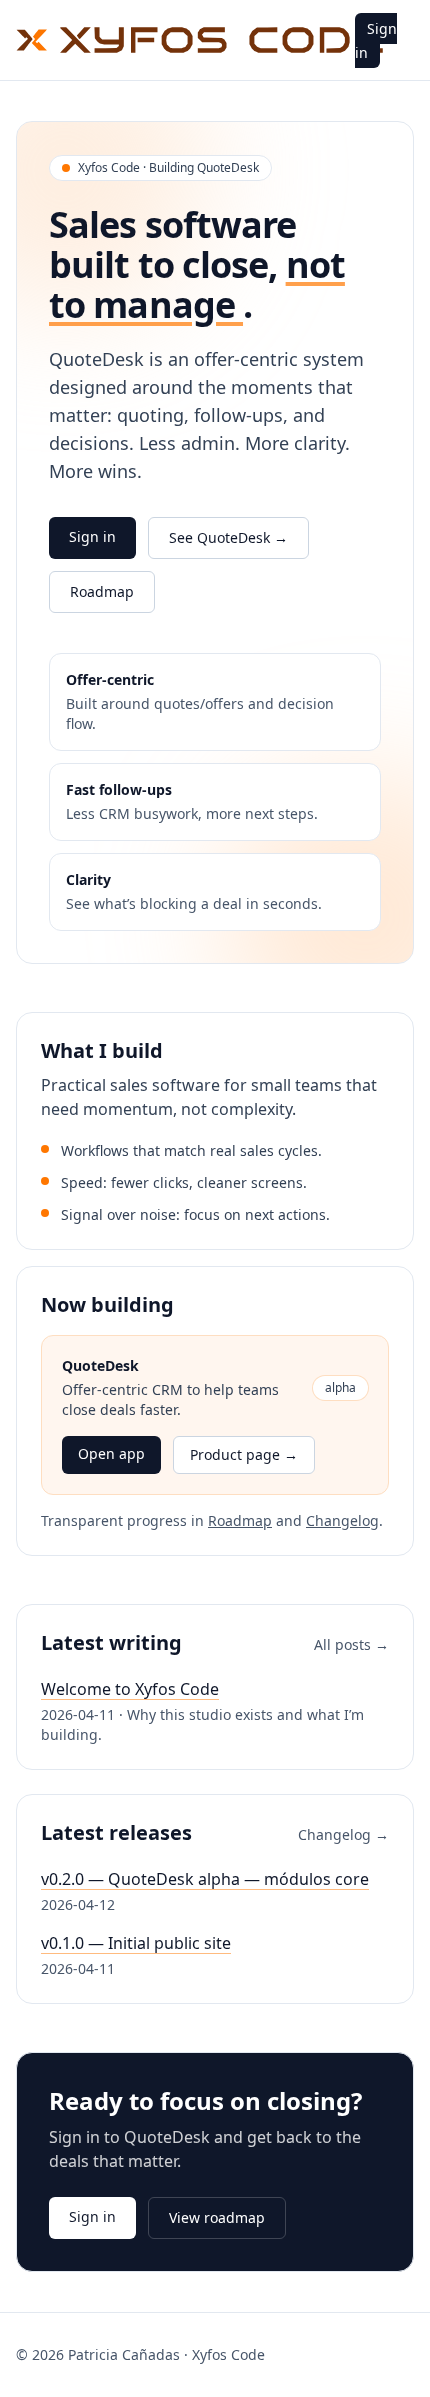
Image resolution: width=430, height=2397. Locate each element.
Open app (111, 1453)
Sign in (376, 40)
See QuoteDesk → (228, 537)
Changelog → (343, 1834)
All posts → (351, 1644)
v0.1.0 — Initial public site (136, 1943)
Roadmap (102, 591)
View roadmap (217, 2217)
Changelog (342, 1520)
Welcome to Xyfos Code (130, 1689)
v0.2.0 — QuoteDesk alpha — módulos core (205, 1879)
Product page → (244, 1454)
